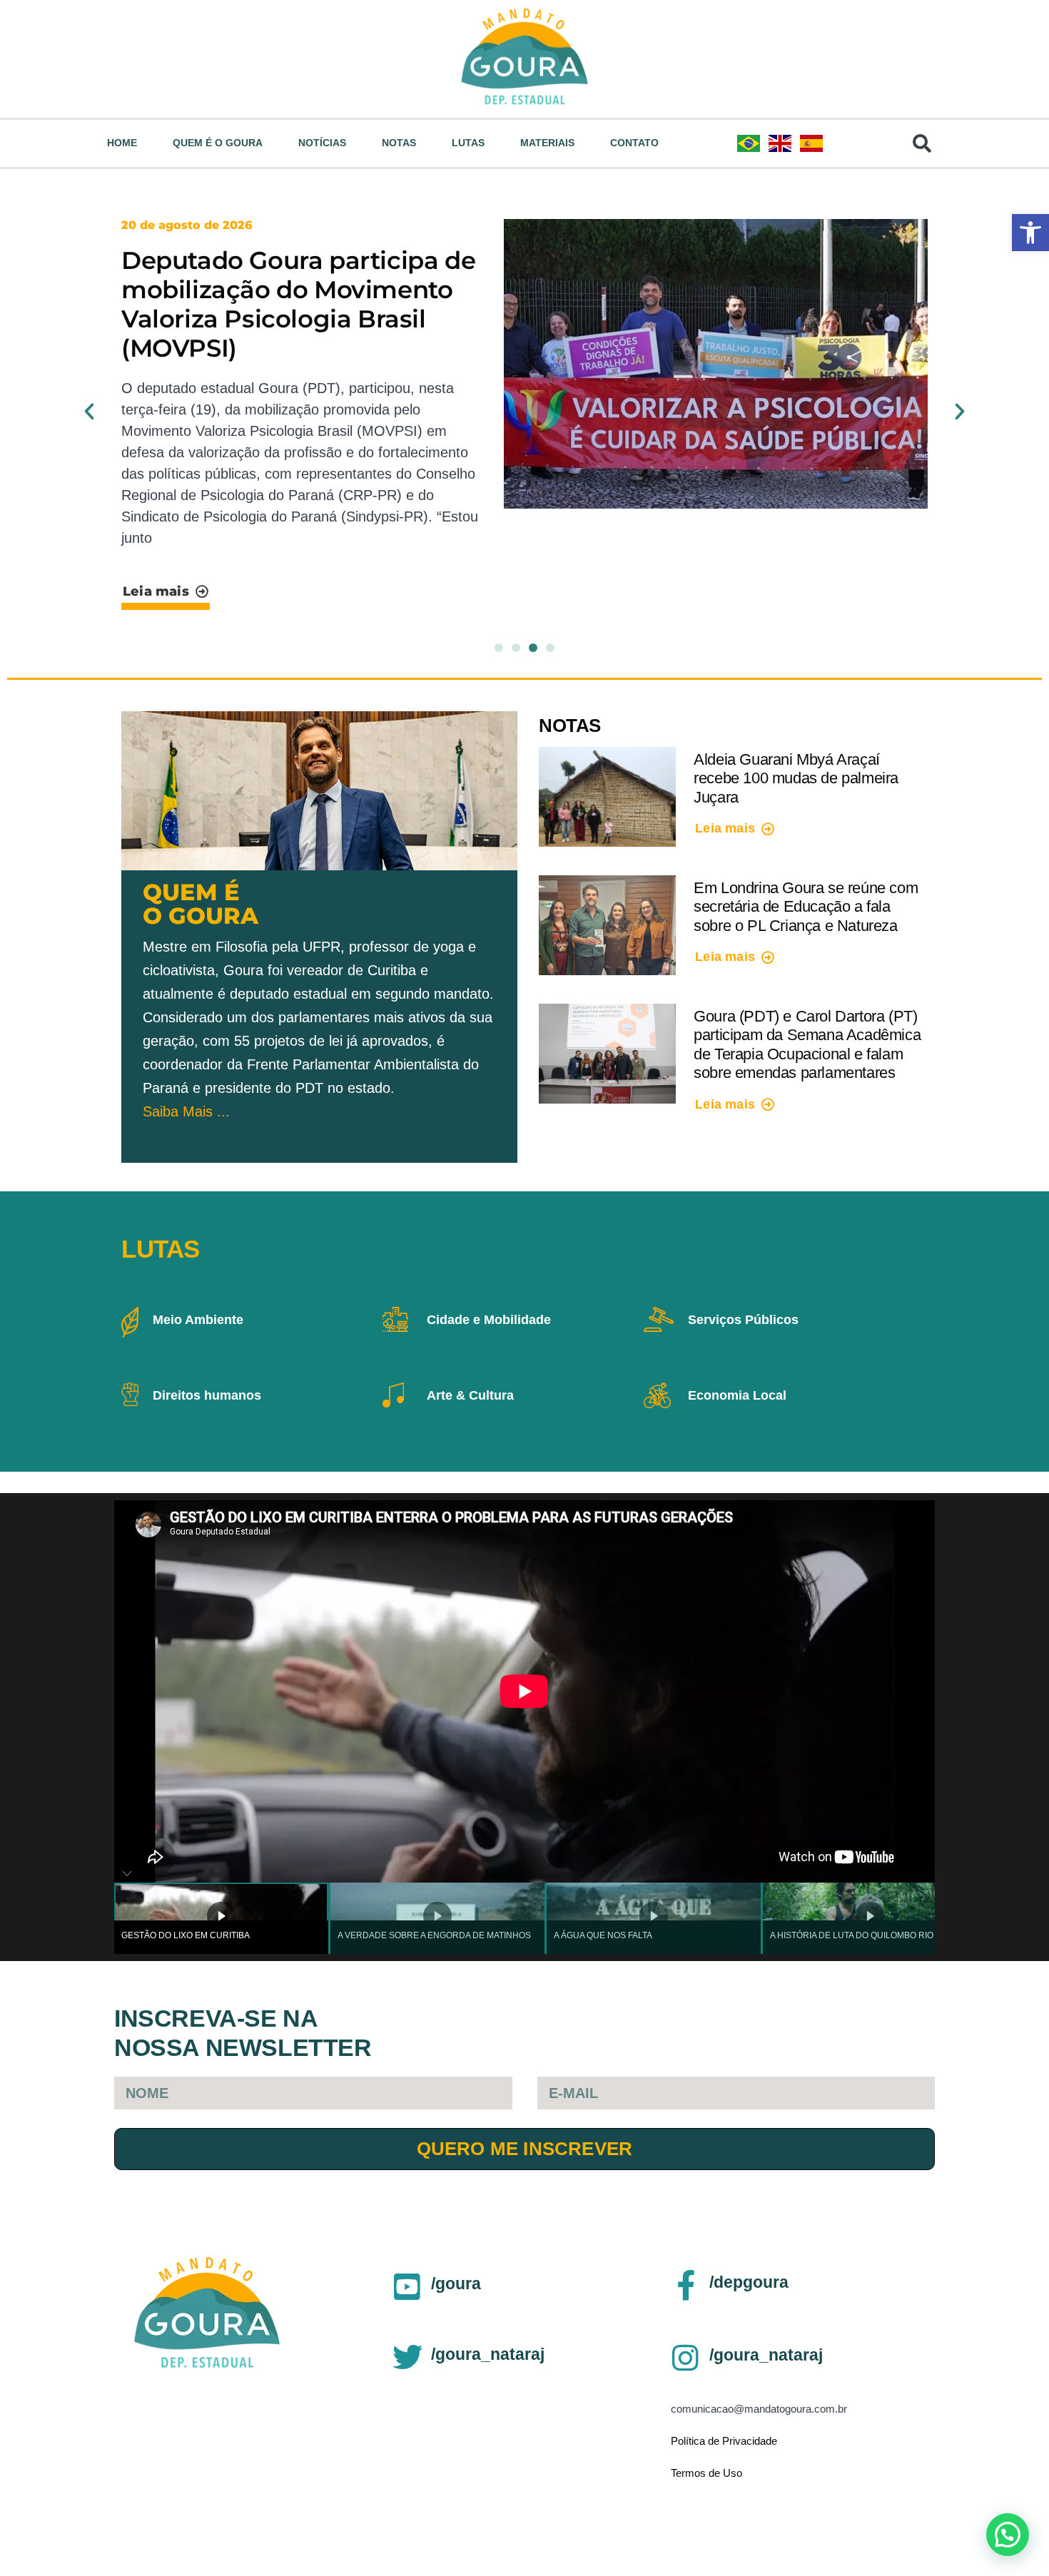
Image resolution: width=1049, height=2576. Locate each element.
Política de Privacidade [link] (724, 2441)
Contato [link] (634, 143)
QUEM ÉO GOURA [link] (201, 904)
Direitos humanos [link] (207, 1395)
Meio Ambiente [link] (198, 1320)
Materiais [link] (547, 143)
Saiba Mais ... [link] (186, 1111)
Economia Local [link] (737, 1395)
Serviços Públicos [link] (743, 1320)
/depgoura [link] (749, 2282)
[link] (1030, 233)
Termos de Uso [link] (706, 2473)
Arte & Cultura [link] (470, 1395)
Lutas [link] (468, 143)
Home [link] (122, 143)
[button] (89, 412)
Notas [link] (399, 143)
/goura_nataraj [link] (488, 2354)
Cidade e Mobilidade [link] (489, 1320)
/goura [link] (456, 2284)
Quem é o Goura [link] (218, 143)
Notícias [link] (322, 143)
